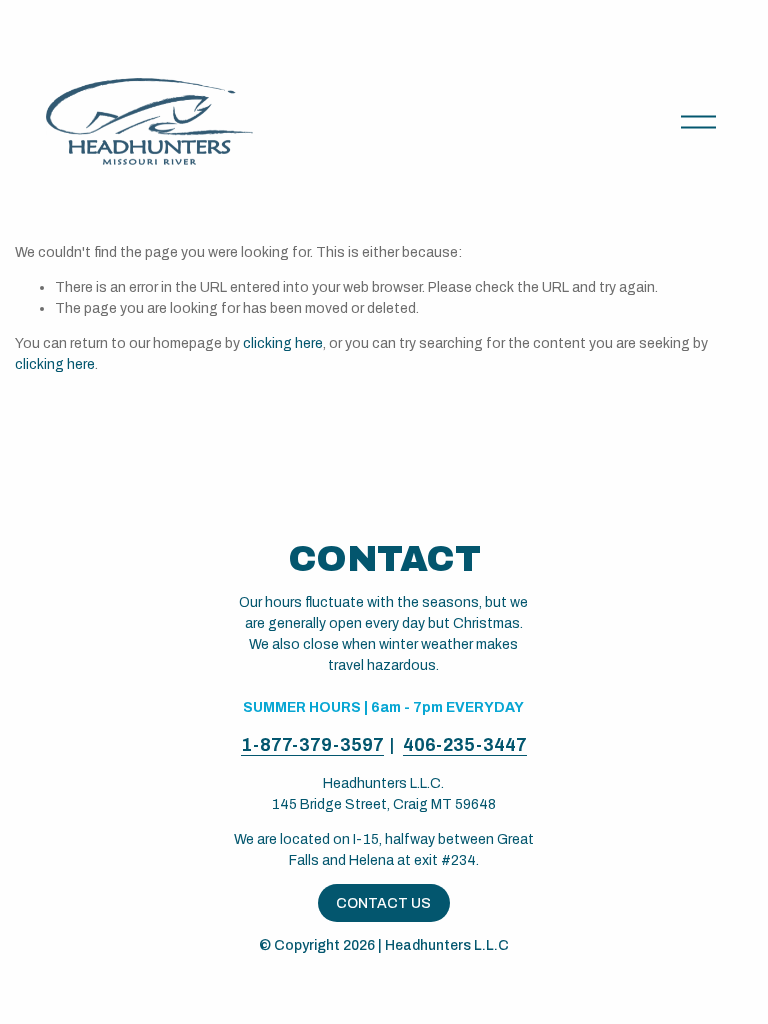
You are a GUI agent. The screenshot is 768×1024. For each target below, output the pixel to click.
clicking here (283, 343)
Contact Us (383, 903)
